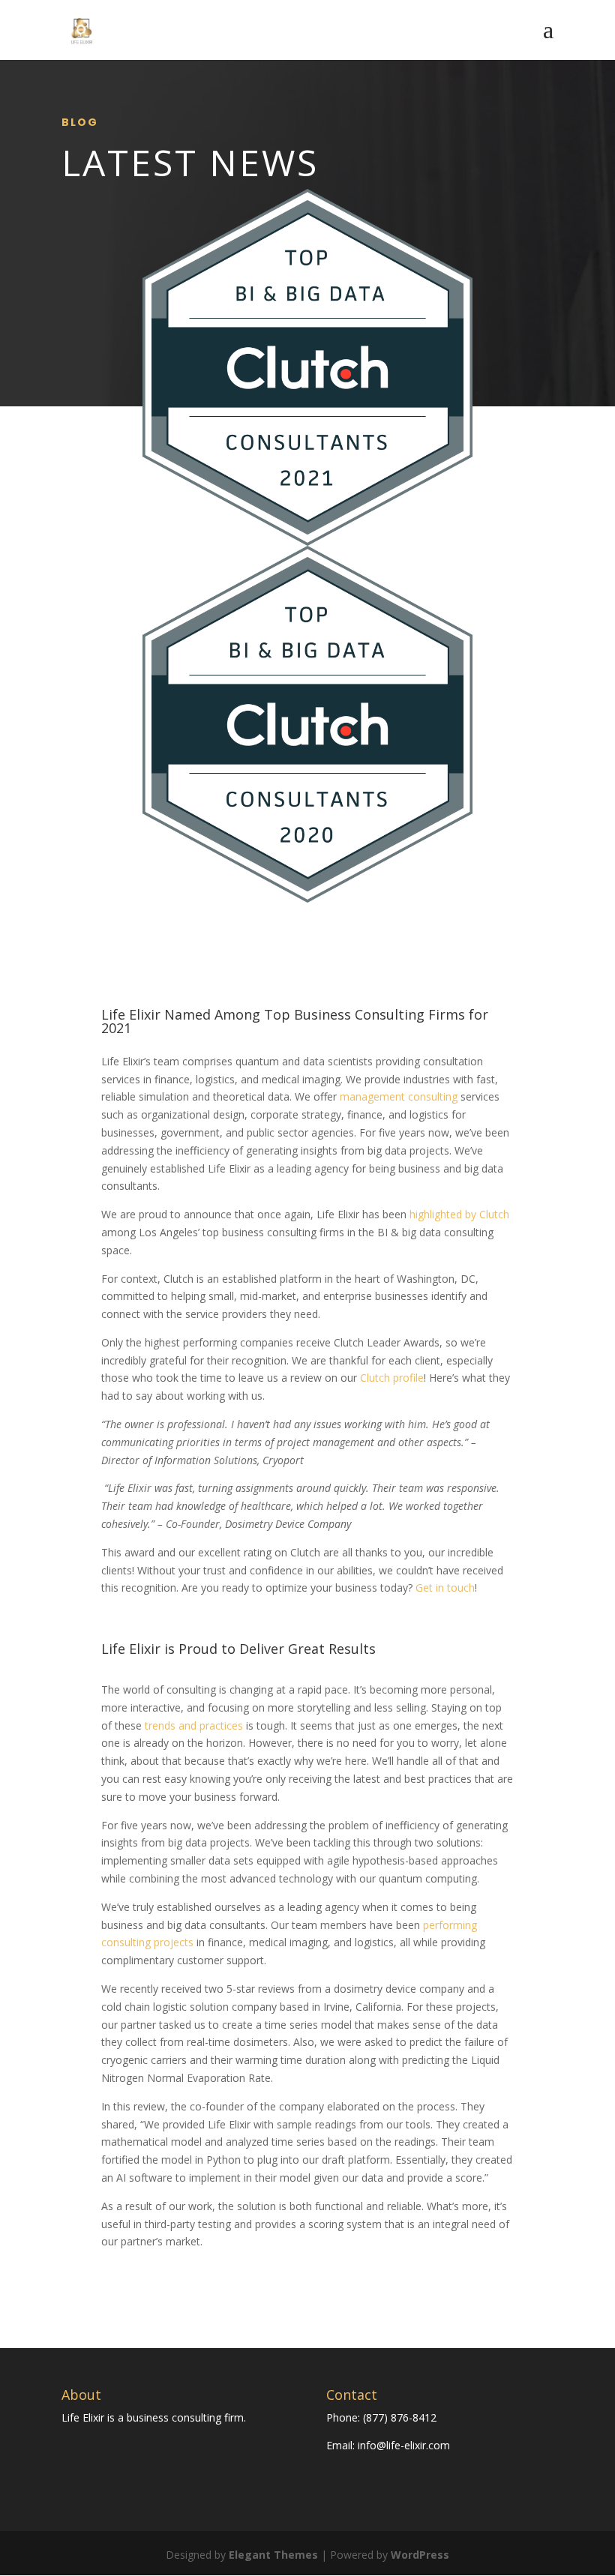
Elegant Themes (273, 2555)
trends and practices (194, 1725)
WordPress (420, 2555)
